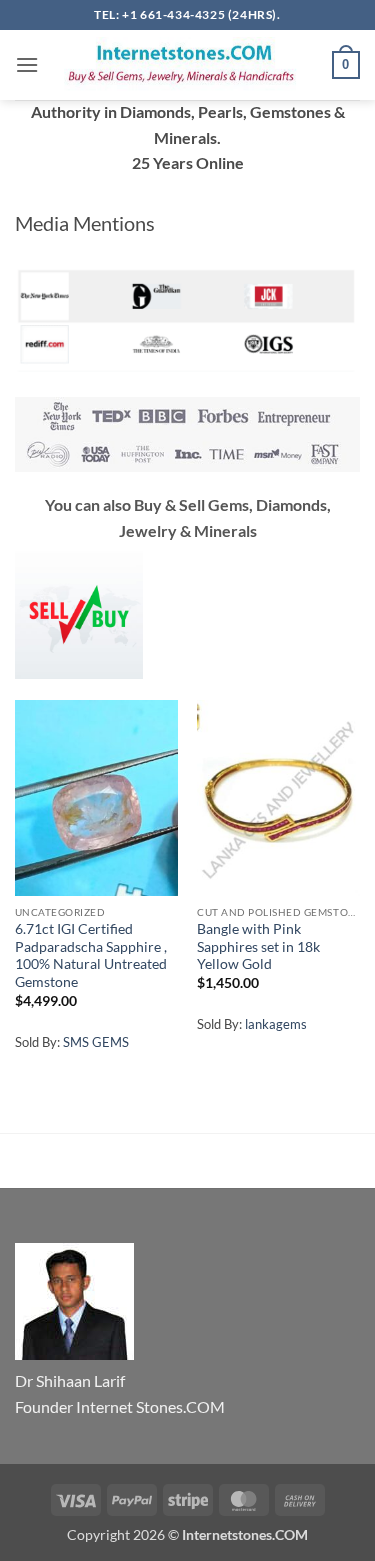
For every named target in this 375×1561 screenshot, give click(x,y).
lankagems (276, 1024)
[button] (27, 64)
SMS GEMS (96, 1042)
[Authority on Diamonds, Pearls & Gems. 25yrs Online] (185, 64)
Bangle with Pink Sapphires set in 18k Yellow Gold (258, 946)
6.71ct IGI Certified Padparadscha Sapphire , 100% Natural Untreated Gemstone (91, 955)
